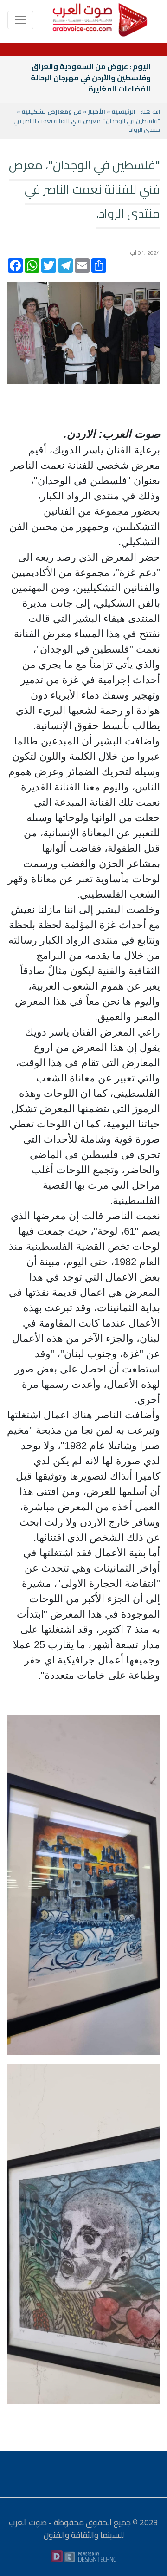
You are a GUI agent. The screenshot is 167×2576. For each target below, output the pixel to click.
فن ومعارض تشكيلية (51, 111)
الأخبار (96, 111)
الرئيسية (123, 111)
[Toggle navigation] (20, 20)
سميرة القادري (126, 66)
